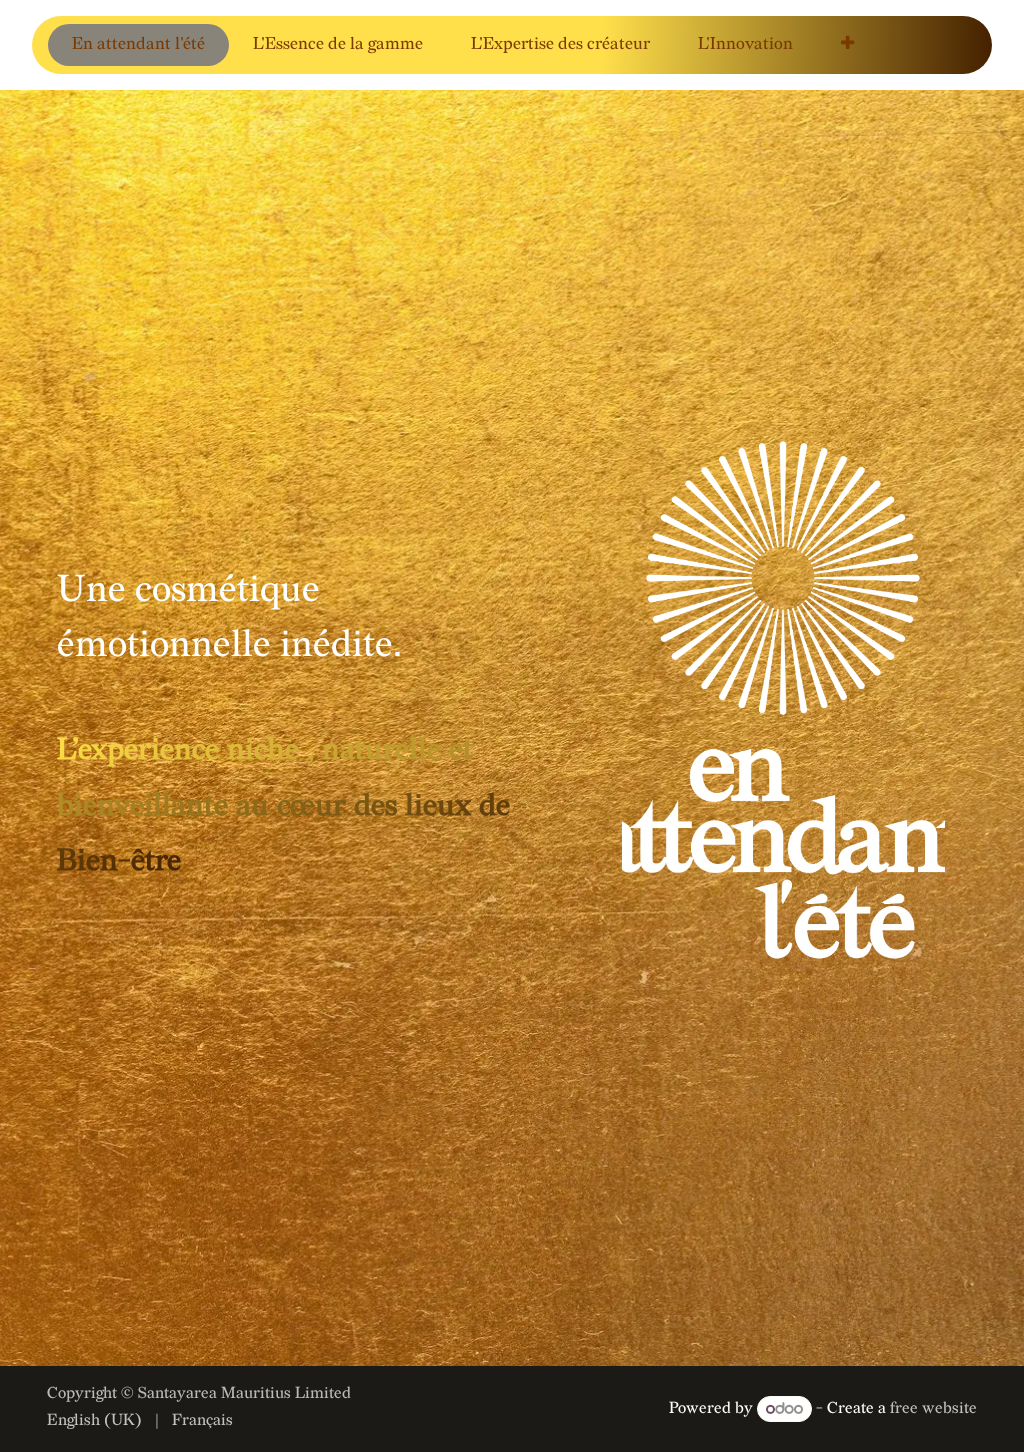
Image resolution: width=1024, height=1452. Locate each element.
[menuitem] (138, 45)
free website (933, 1409)
